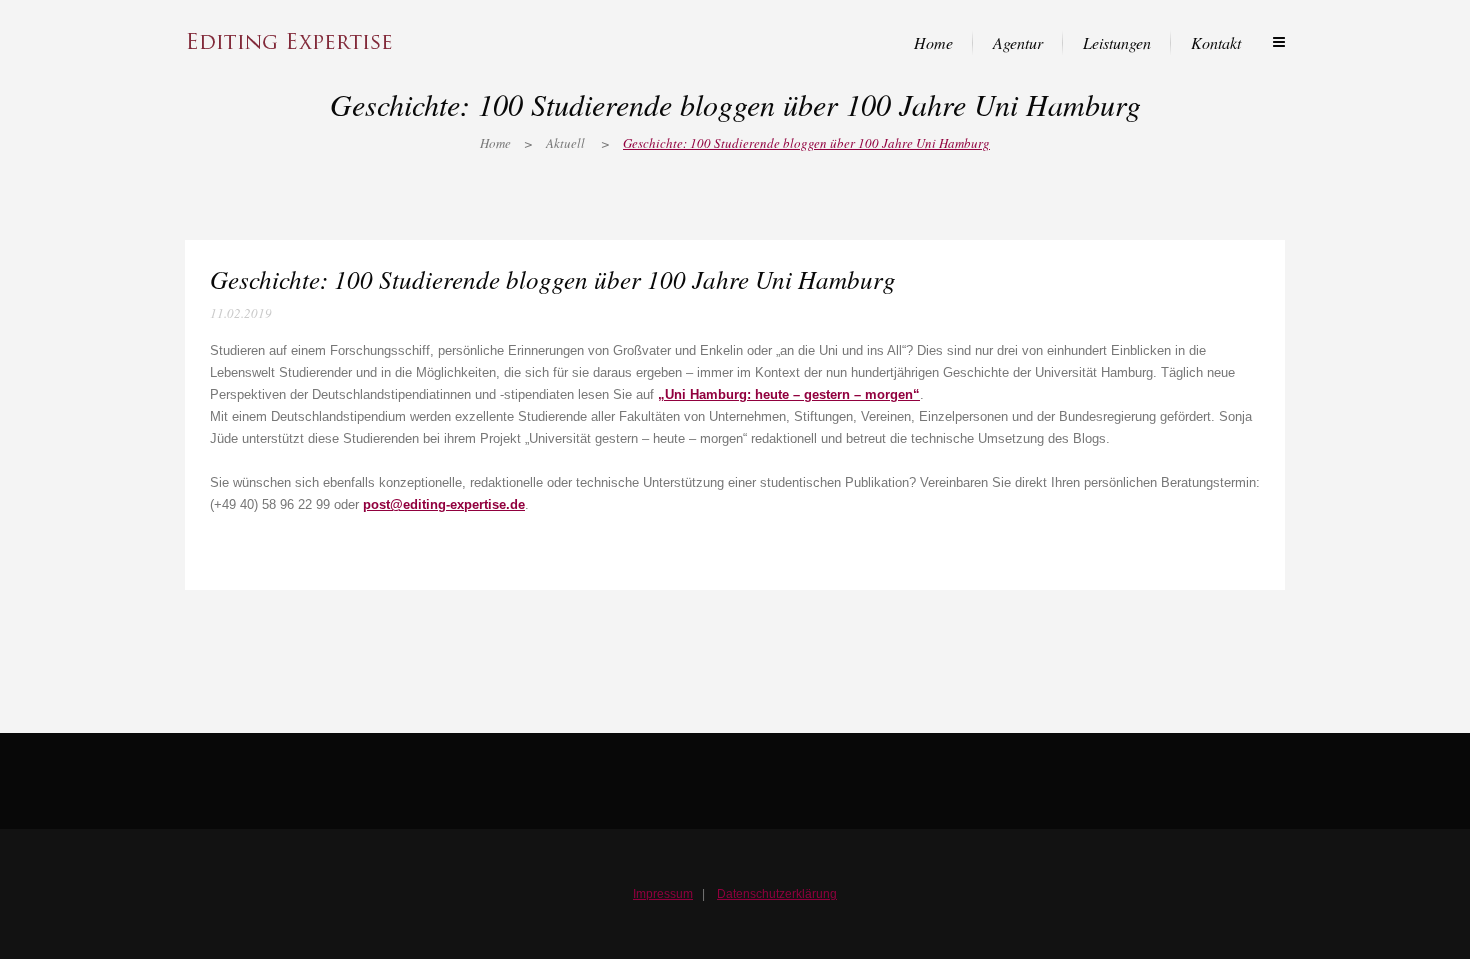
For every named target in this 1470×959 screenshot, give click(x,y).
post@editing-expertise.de (444, 504)
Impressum (663, 894)
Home (495, 143)
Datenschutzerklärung (777, 894)
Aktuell (565, 143)
